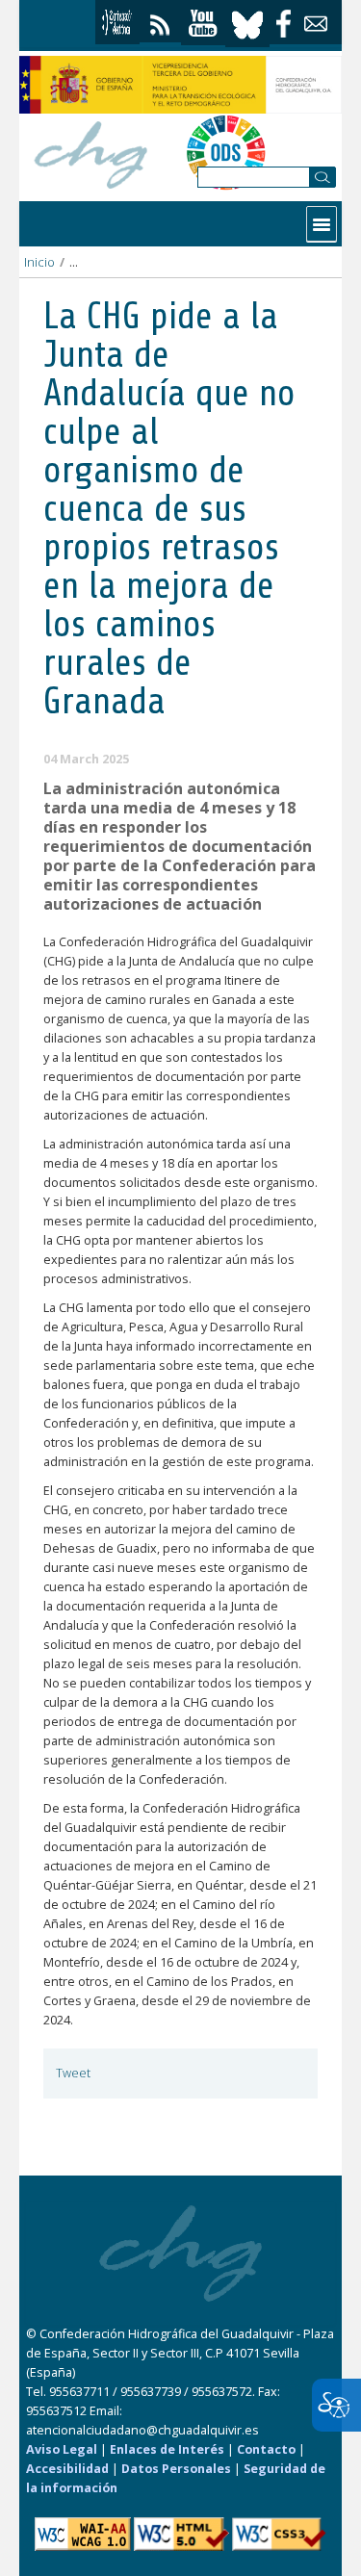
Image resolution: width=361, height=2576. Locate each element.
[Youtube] (203, 24)
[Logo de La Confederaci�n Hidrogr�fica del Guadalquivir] (91, 152)
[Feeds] (160, 21)
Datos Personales (176, 2469)
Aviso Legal (62, 2449)
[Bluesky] (247, 23)
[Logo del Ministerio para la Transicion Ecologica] (180, 85)
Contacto (266, 2449)
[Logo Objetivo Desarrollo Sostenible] (226, 152)
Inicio (39, 262)
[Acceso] (117, 22)
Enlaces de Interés (167, 2449)
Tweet (73, 2073)
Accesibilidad (67, 2469)
